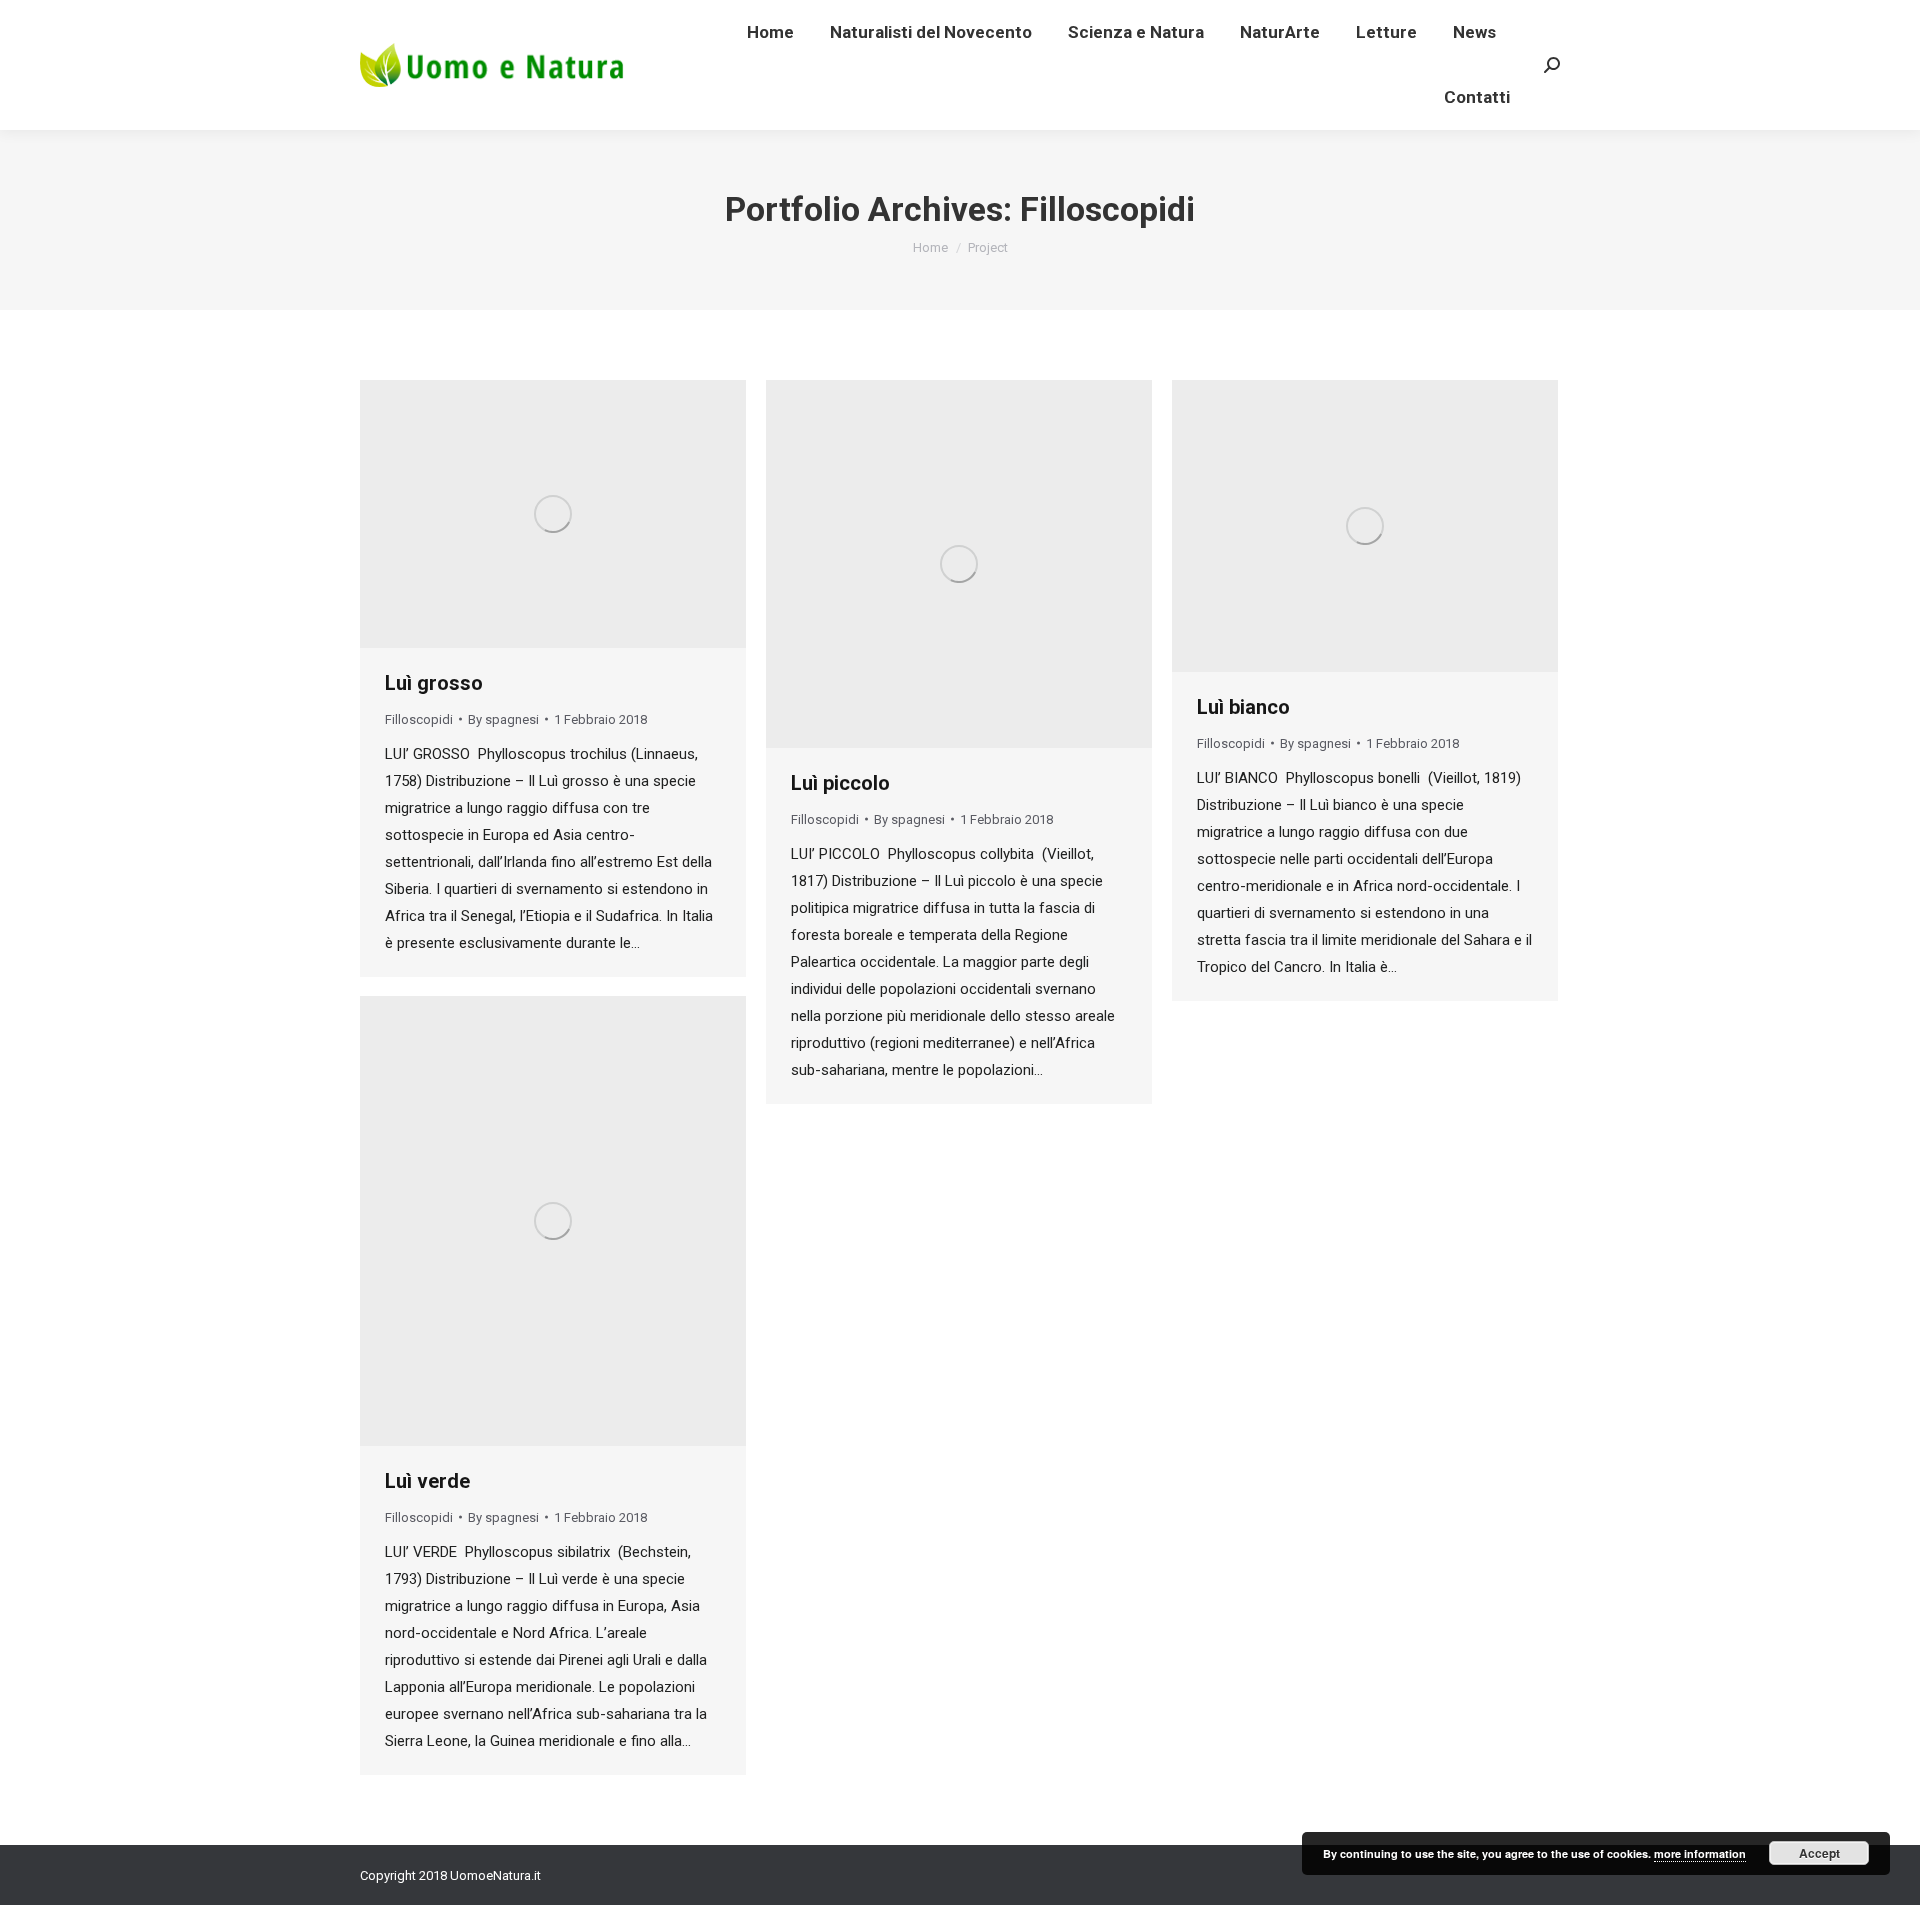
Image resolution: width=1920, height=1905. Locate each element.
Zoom (526, 514)
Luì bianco (1243, 707)
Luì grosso (434, 683)
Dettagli (580, 514)
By (503, 719)
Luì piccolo (840, 783)
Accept (1819, 1853)
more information (1700, 1853)
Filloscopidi (419, 719)
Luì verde (427, 1481)
